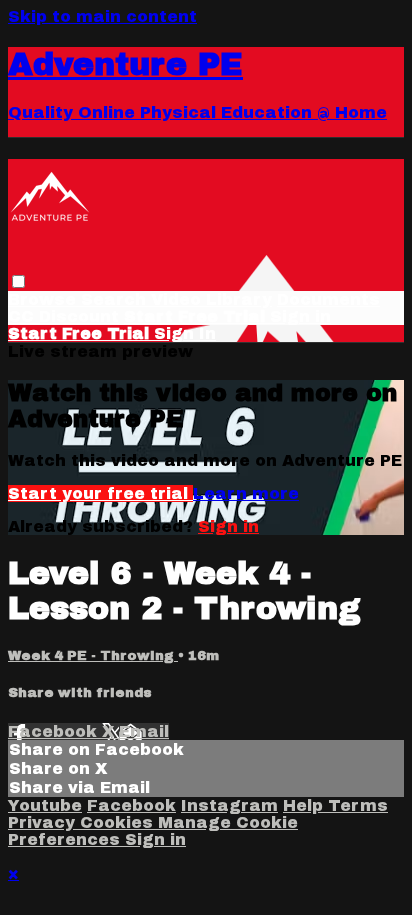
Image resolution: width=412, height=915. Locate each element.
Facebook (55, 731)
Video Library (211, 299)
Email (144, 731)
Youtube (45, 805)
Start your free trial (100, 493)
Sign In (185, 333)
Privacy (44, 822)
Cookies (119, 822)
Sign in (300, 316)
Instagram (229, 805)
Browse (44, 299)
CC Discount (63, 316)
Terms (358, 805)
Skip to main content (102, 16)
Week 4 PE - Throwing (93, 655)
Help (305, 805)
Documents (328, 299)
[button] (18, 281)
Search (116, 299)
